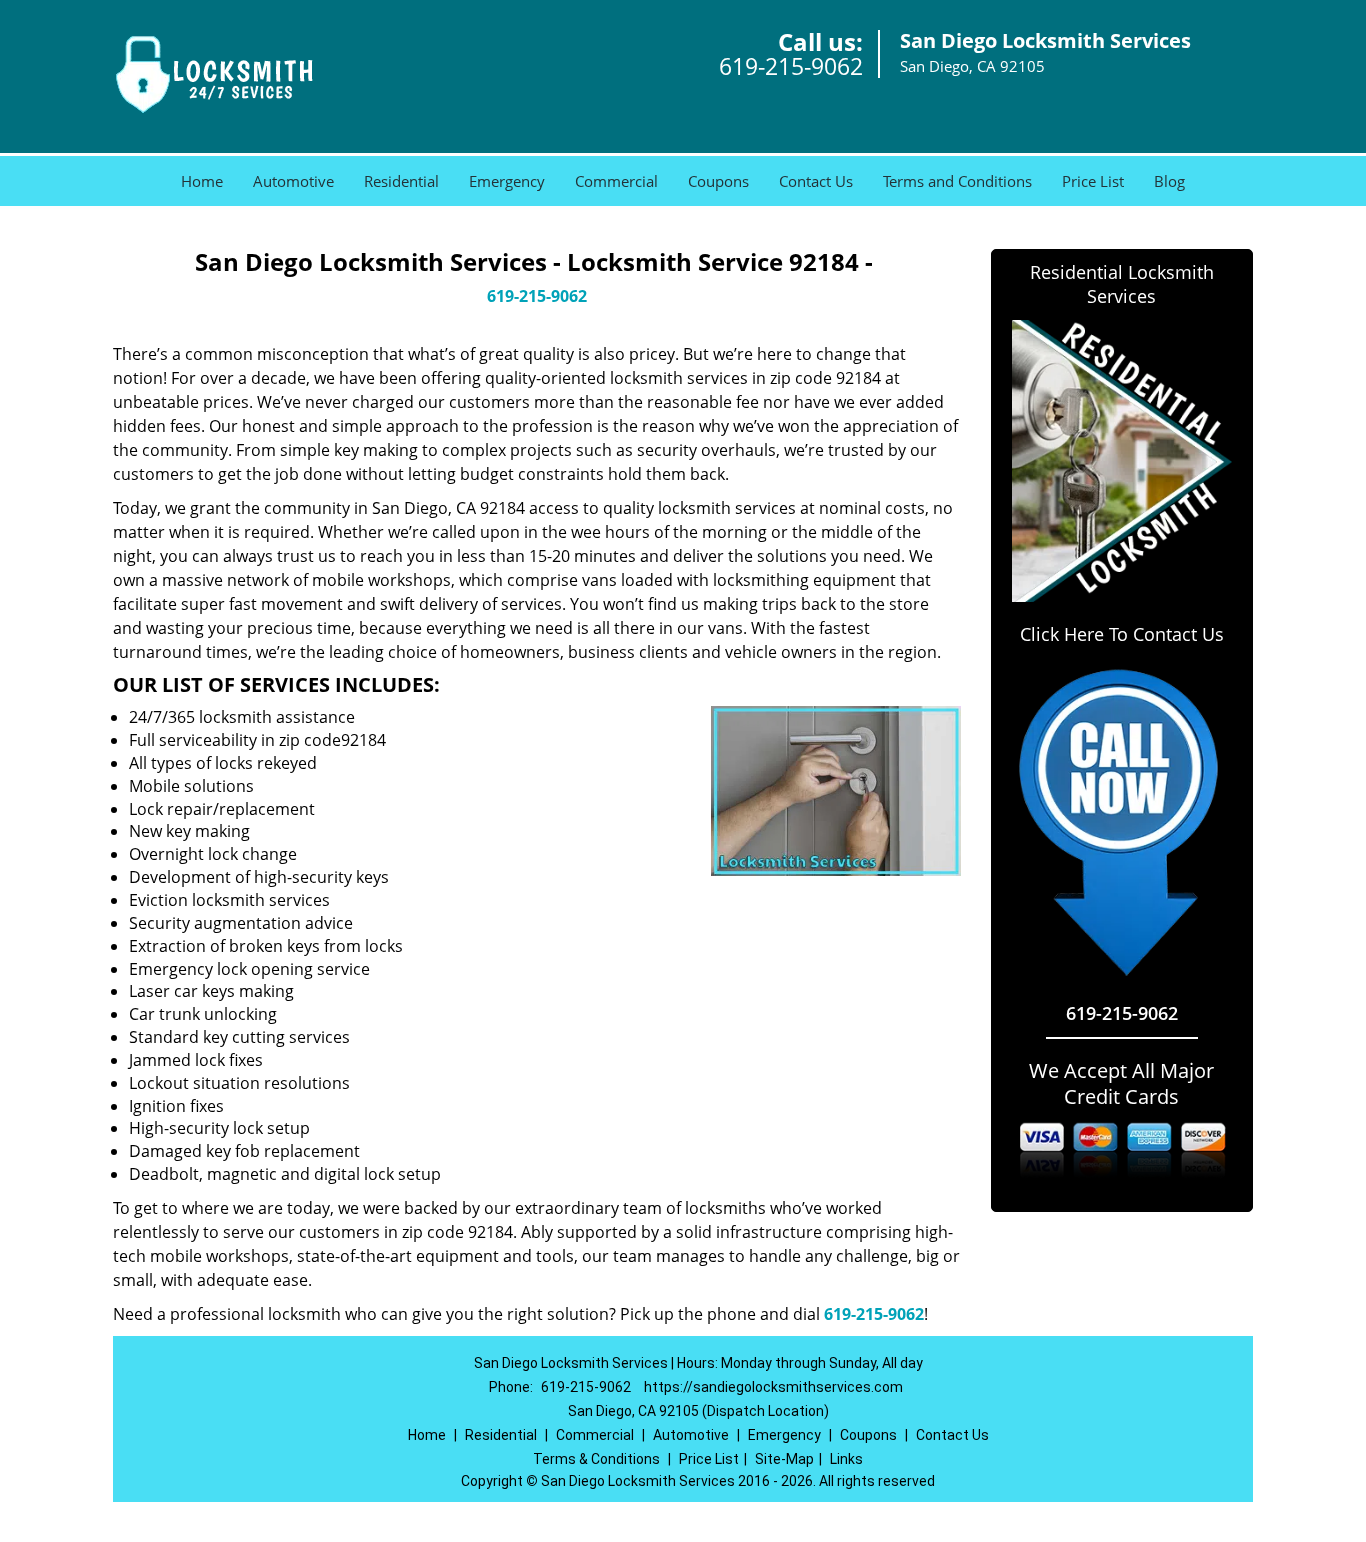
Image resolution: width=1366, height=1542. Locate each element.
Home (202, 181)
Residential (401, 181)
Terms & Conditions (596, 1459)
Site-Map (784, 1459)
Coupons (718, 181)
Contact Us (816, 181)
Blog (1169, 181)
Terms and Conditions (957, 181)
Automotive (293, 181)
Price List (1093, 181)
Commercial (616, 181)
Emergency (507, 181)
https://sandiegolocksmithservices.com (773, 1387)
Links (846, 1459)
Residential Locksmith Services (1122, 284)
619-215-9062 (791, 66)
